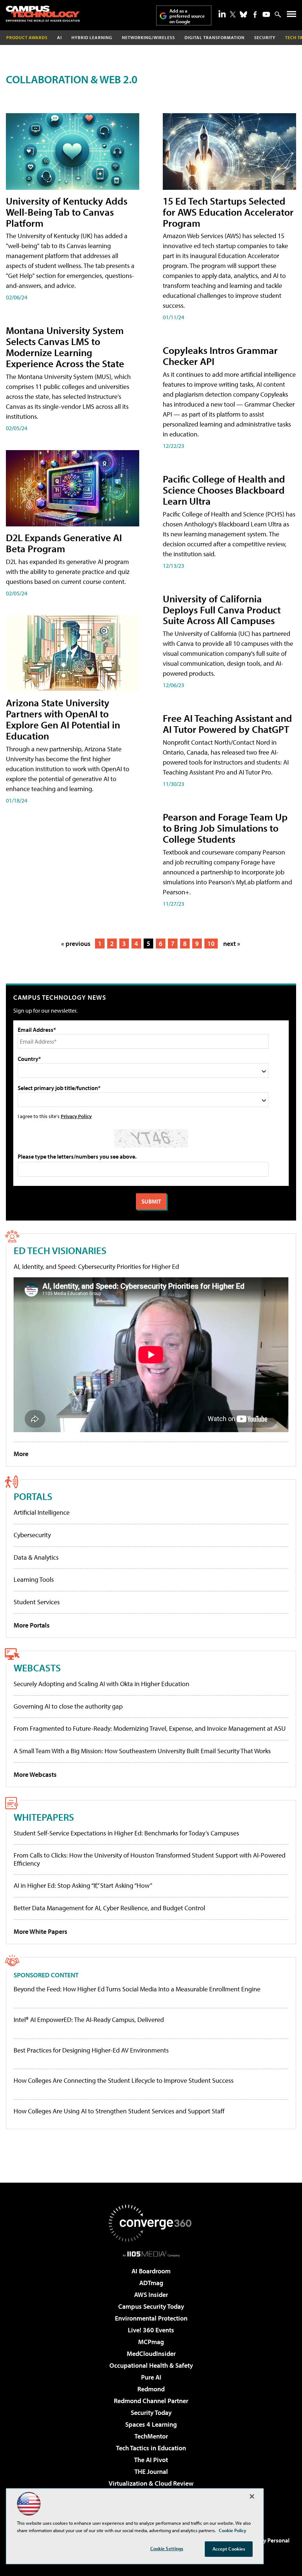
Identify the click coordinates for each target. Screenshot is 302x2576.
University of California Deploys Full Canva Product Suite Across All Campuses (222, 610)
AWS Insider (151, 2295)
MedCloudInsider (151, 2354)
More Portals (32, 1625)
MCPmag (151, 2342)
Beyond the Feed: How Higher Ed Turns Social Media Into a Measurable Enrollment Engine (137, 1989)
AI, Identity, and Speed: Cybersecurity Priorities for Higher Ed (96, 1266)
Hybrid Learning (92, 37)
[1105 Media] (151, 2254)
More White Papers (41, 1931)
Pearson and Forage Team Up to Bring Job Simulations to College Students (225, 828)
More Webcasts (35, 1774)
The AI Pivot (151, 2460)
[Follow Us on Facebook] (255, 15)
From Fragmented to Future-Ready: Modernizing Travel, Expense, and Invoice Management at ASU (150, 1728)
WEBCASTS (37, 1668)
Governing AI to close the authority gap (68, 1706)
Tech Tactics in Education (151, 2448)
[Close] (252, 2496)
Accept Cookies (229, 2549)
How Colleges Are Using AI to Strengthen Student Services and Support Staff (119, 2111)
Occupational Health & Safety (151, 2365)
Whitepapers (44, 1817)
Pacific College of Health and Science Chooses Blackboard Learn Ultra (224, 490)
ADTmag (151, 2283)
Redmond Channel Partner (151, 2401)
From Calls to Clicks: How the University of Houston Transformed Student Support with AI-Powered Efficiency (150, 1859)
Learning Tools (34, 1579)
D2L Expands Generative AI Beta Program (64, 543)
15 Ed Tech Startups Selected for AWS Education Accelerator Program (228, 212)
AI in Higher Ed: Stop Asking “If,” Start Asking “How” (83, 1885)
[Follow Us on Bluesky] (243, 14)
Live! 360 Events (151, 2330)
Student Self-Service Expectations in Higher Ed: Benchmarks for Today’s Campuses (126, 1833)
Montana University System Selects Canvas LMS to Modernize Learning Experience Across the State (65, 347)
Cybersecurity (32, 1535)
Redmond (151, 2389)
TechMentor (151, 2436)
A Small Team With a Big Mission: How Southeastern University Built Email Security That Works (142, 1751)
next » (232, 944)
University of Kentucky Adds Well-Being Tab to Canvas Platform (67, 212)
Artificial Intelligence (42, 1512)
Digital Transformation (215, 37)
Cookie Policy (233, 2530)
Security (265, 37)
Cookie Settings (167, 2548)
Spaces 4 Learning (151, 2424)
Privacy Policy (76, 1116)
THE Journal (151, 2471)
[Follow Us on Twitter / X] (233, 14)
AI (59, 37)
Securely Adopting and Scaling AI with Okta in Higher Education (101, 1684)
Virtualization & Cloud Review (151, 2483)
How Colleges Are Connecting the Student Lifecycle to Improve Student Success (124, 2081)
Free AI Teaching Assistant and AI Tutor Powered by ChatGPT (227, 723)
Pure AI (151, 2377)
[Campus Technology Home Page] (43, 14)
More (21, 1454)
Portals (33, 1496)
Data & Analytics (36, 1557)
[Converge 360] (151, 2223)
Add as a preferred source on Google (187, 16)
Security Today (151, 2413)
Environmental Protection (151, 2318)
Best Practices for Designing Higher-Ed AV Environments (91, 2050)
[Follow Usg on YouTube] (266, 14)
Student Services (37, 1602)
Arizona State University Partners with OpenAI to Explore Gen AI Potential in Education (63, 719)
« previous (76, 944)
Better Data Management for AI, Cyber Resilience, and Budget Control (109, 1908)
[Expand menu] (292, 16)
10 (211, 944)
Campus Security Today (151, 2306)
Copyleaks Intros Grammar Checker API (220, 356)
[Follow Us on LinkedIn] (222, 14)
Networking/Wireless (148, 37)
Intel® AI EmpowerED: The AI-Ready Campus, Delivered (89, 2020)
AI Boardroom (151, 2271)
